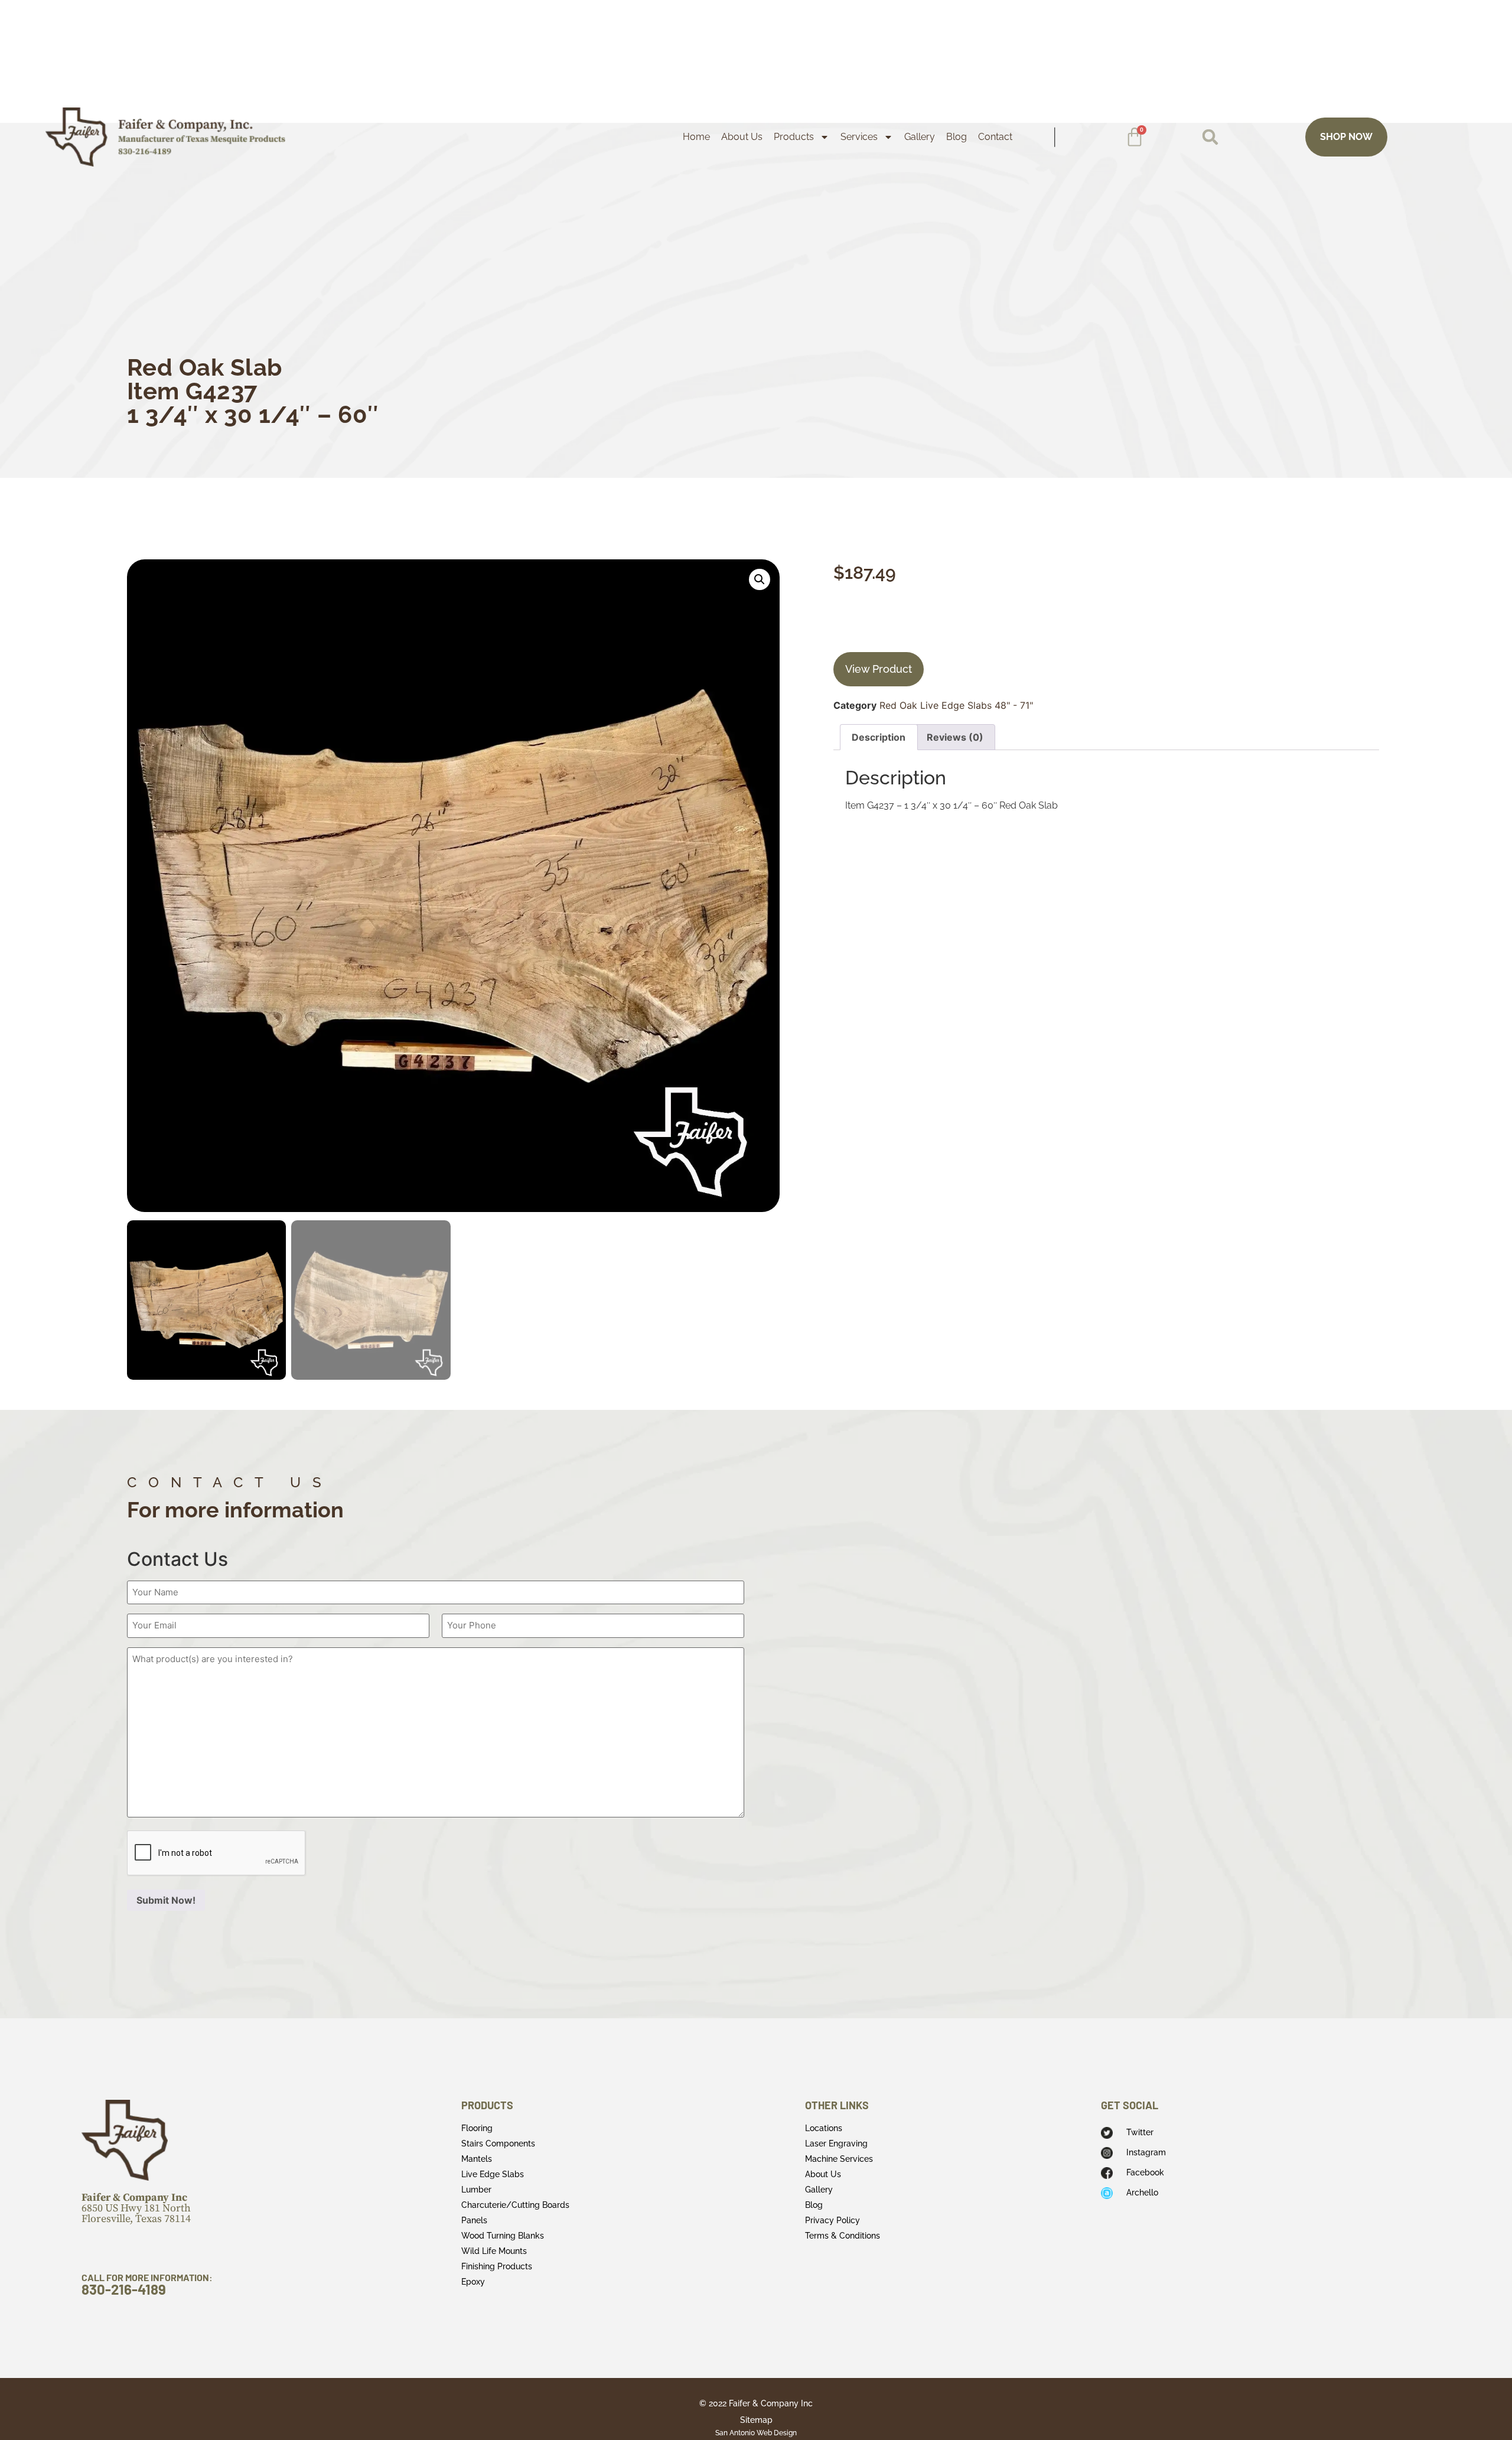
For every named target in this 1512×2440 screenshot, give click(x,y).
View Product (879, 669)
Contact (995, 137)
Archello (1142, 2193)
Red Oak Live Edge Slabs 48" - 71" (956, 705)
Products (794, 137)
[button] (1210, 137)
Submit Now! (166, 1900)
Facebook (1145, 2172)
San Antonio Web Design (756, 2433)
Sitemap (756, 2420)
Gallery (920, 137)
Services (859, 137)
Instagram (1146, 2152)
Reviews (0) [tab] (955, 737)
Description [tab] (879, 737)
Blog (957, 137)
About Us (742, 137)
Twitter (1140, 2132)
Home (696, 137)
